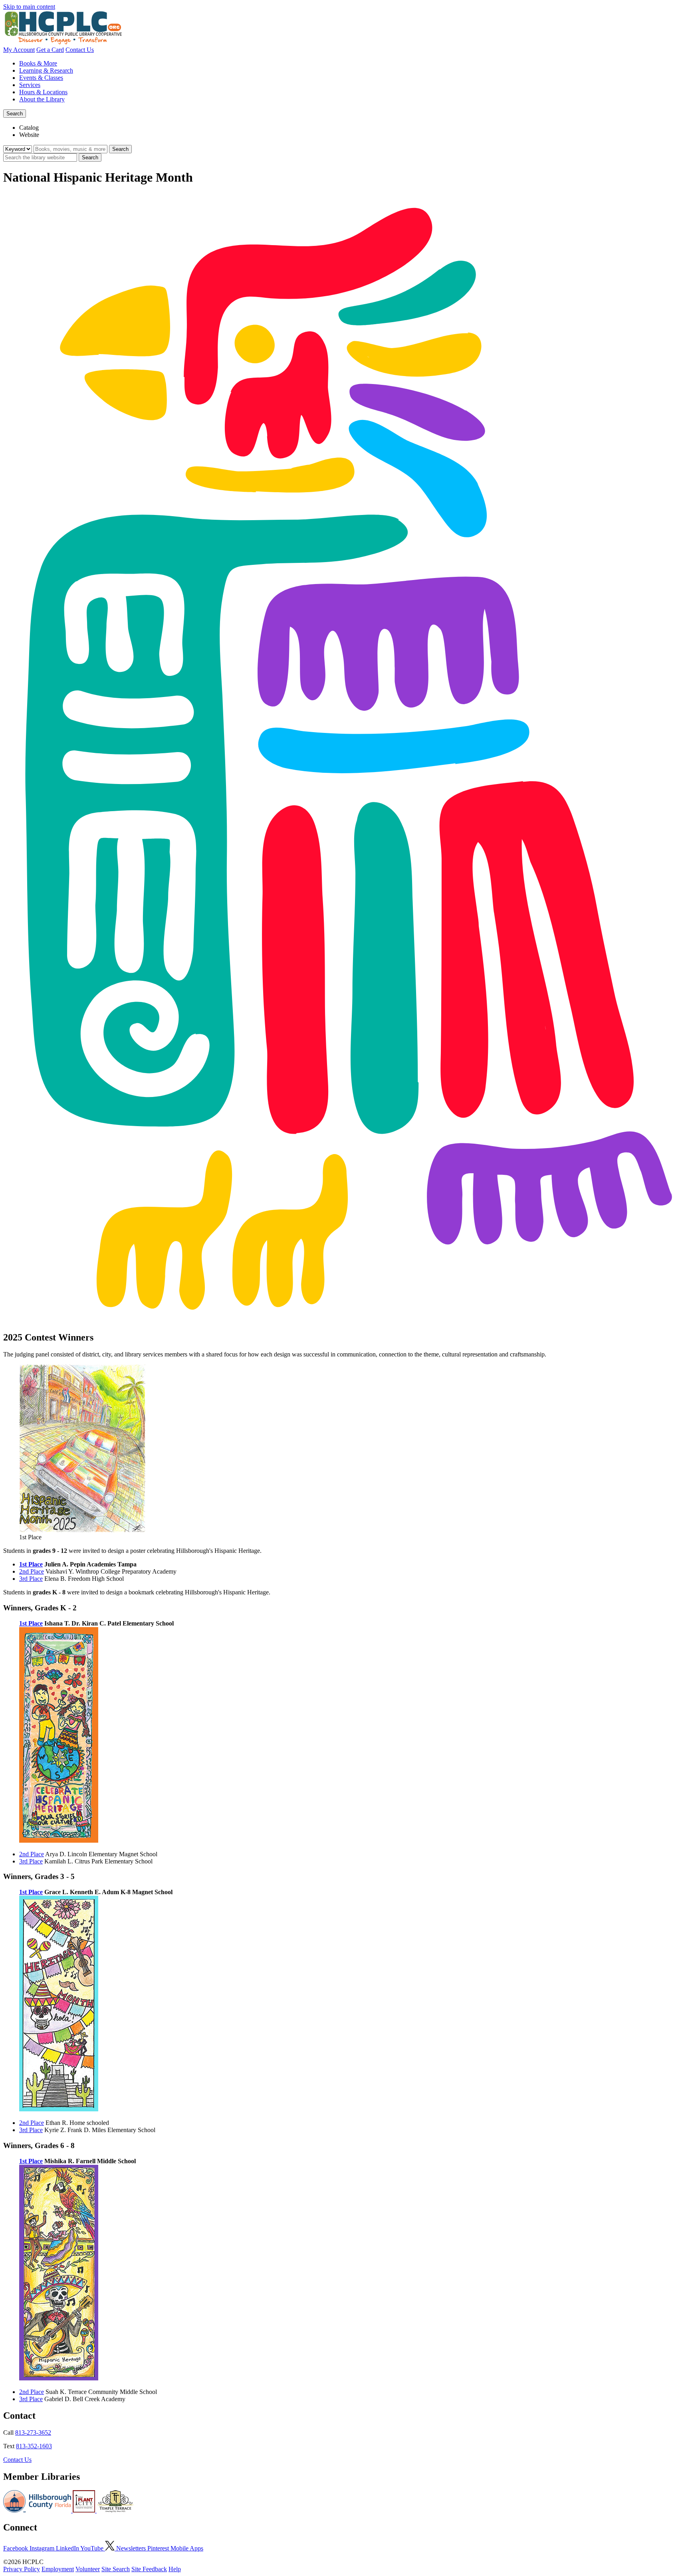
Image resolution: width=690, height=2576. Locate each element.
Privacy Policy (22, 2569)
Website (29, 135)
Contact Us (80, 50)
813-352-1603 (34, 2446)
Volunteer (88, 2569)
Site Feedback (149, 2569)
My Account (19, 50)
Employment (58, 2569)
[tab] (353, 128)
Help (175, 2569)
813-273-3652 (33, 2432)
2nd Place (32, 1571)
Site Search (116, 2569)
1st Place (31, 1564)
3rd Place (31, 1579)
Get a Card (50, 50)
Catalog (29, 128)
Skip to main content (29, 7)
